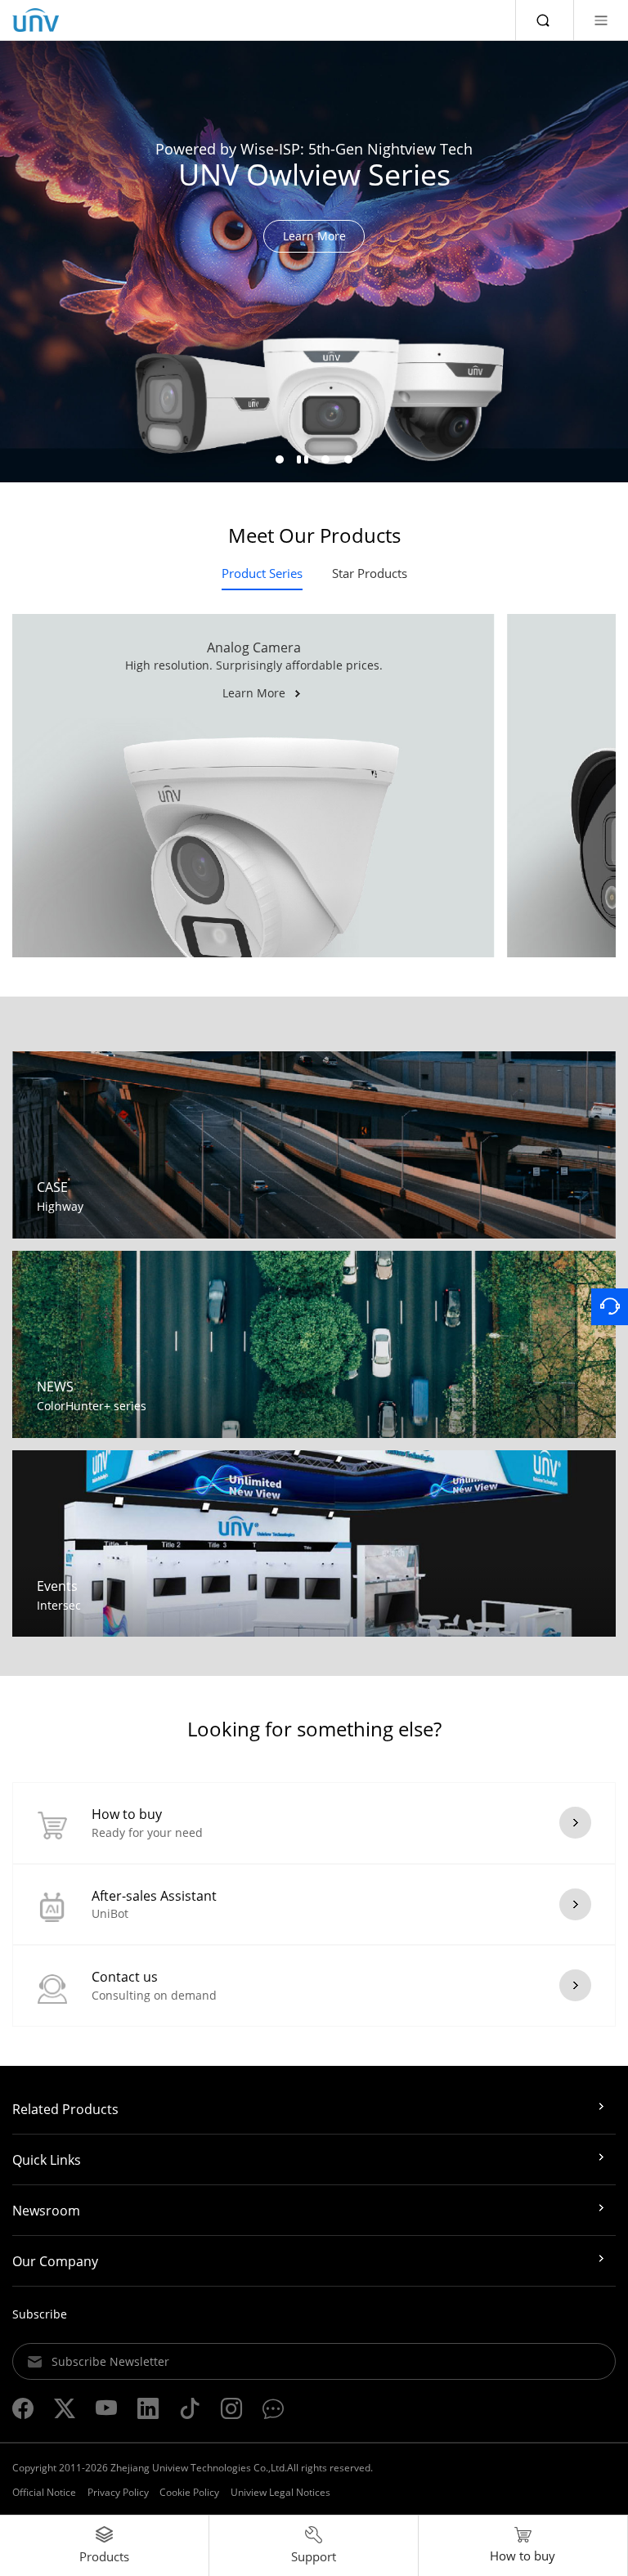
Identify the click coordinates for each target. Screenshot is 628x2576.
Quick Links (47, 2160)
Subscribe (40, 2314)
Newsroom (46, 2211)
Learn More (314, 236)
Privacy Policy (118, 2492)
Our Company (55, 2261)
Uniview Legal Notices (280, 2492)
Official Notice (44, 2492)
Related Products (65, 2109)
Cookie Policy (189, 2492)
